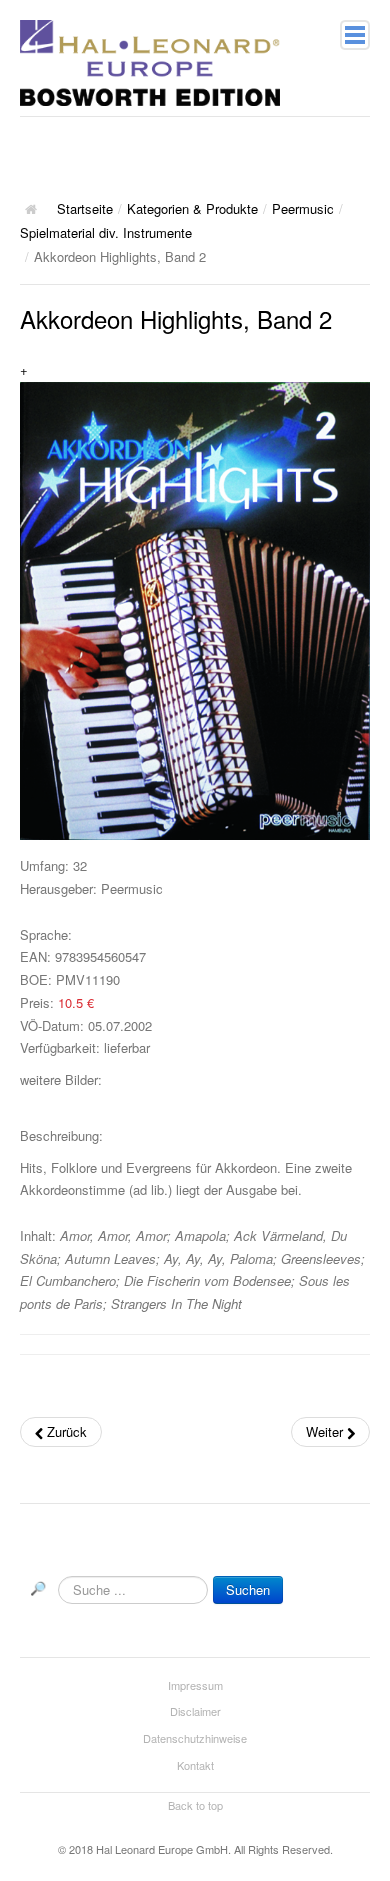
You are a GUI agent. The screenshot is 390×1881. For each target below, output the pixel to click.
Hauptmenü (355, 35)
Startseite (85, 208)
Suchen (248, 1589)
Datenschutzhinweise (195, 1738)
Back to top (195, 1805)
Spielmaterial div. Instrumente (106, 232)
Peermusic (303, 208)
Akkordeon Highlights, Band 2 (176, 318)
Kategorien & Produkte (192, 208)
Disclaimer (195, 1711)
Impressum (195, 1685)
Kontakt (195, 1765)
